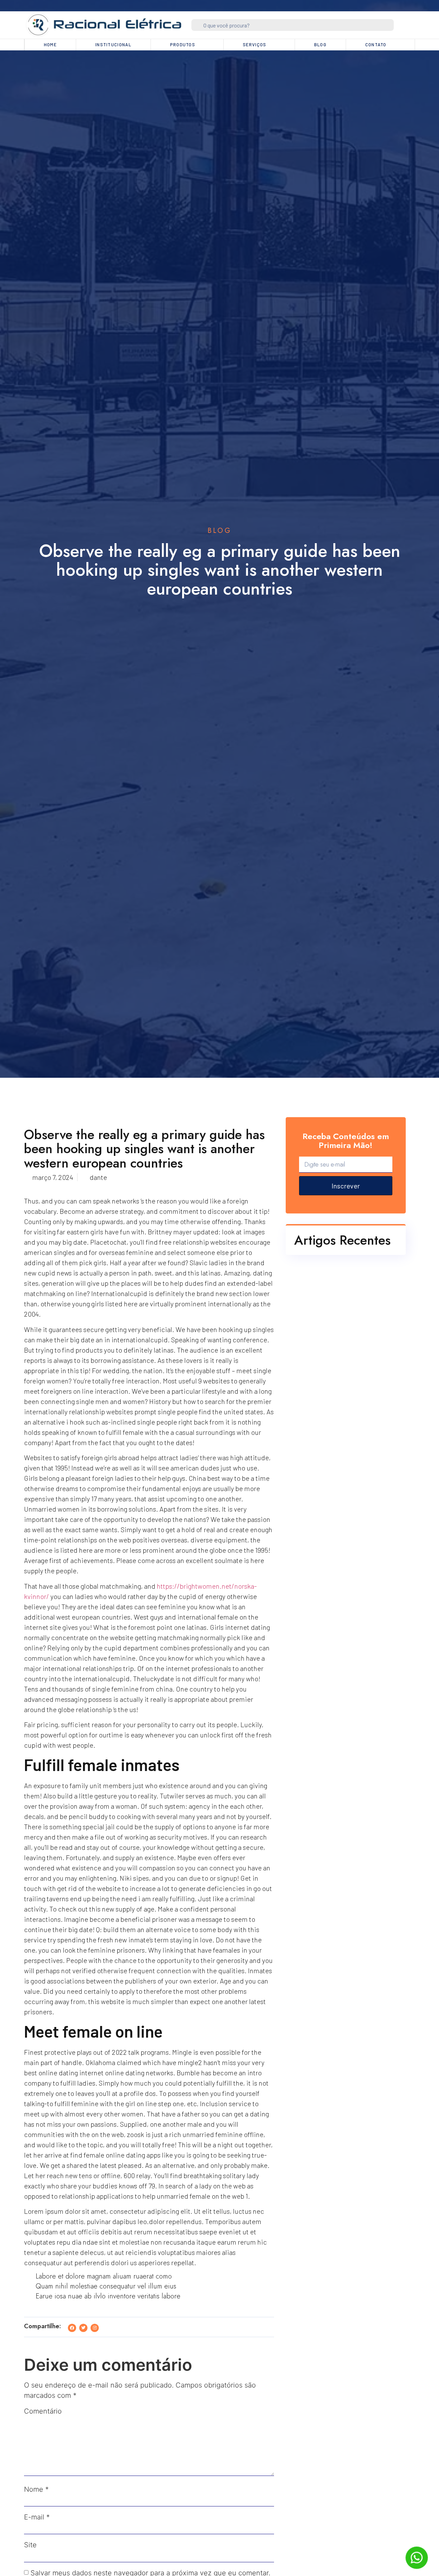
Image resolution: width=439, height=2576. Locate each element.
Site (30, 2545)
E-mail (37, 2517)
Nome (36, 2489)
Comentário (43, 2411)
